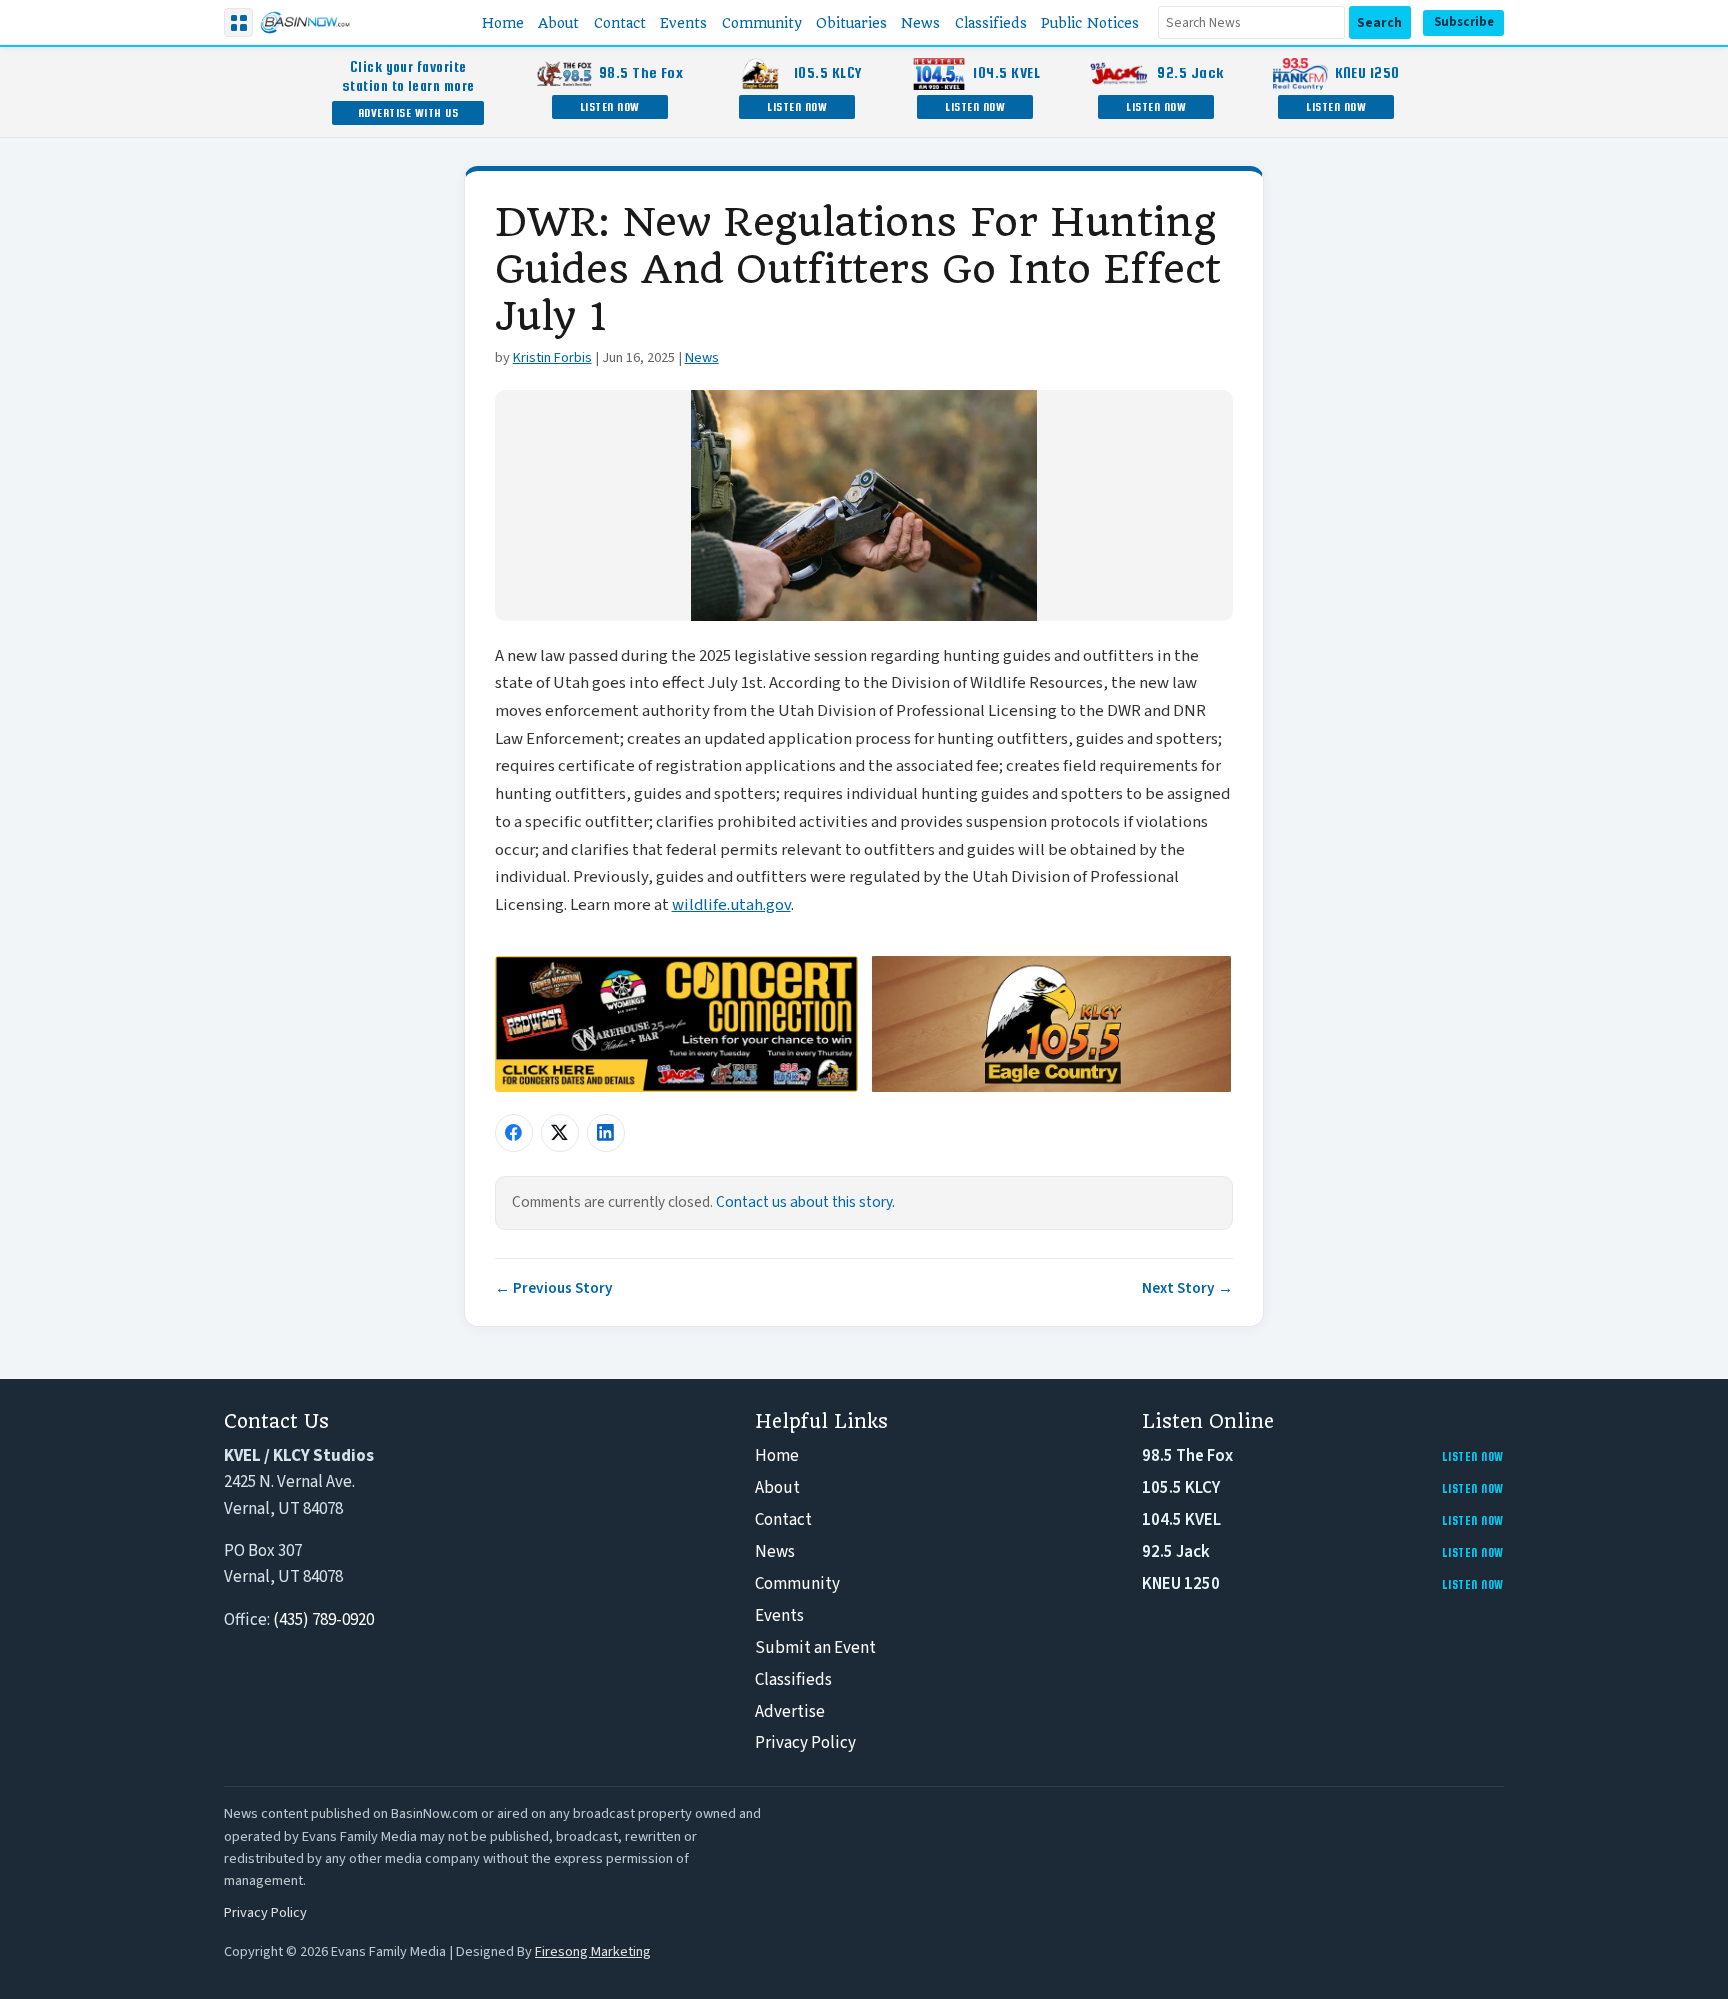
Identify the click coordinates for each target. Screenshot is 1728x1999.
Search (1379, 22)
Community (797, 1584)
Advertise (790, 1712)
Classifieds (793, 1680)
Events (779, 1616)
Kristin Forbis (552, 357)
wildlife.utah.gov (731, 905)
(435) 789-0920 (323, 1620)
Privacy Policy (805, 1743)
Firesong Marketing (593, 1951)
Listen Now (610, 106)
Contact (783, 1520)
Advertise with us (408, 112)
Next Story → (1187, 1288)
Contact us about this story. (805, 1202)
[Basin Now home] (305, 23)
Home (777, 1456)
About (777, 1488)
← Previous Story (554, 1288)
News (702, 357)
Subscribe (1464, 22)
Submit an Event (815, 1648)
